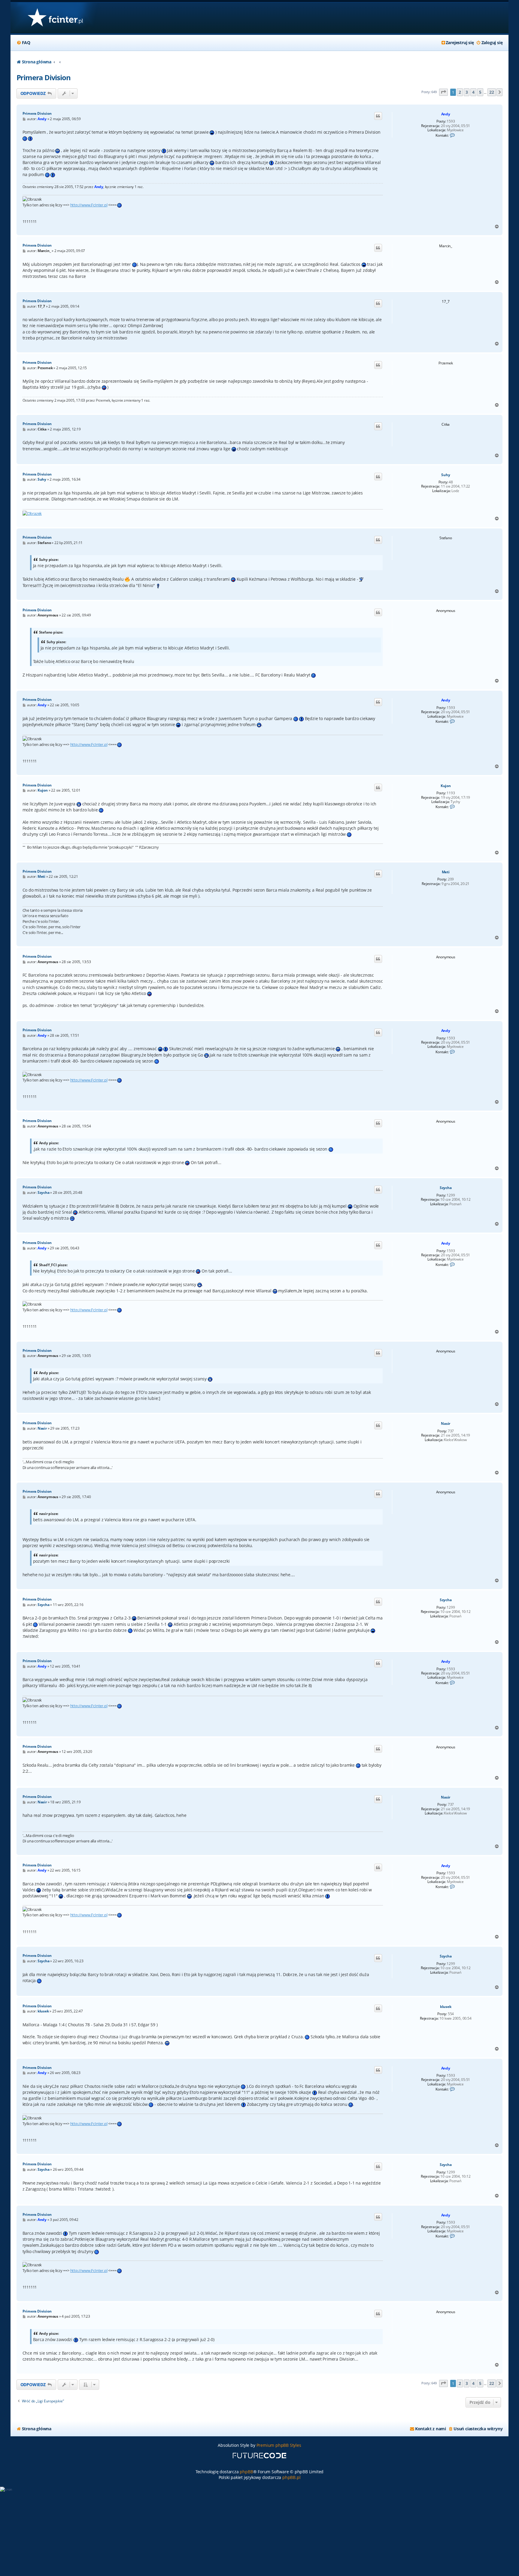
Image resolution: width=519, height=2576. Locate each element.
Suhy (446, 475)
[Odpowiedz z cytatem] (378, 116)
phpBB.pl (291, 2477)
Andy (446, 114)
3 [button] (467, 92)
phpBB (246, 2472)
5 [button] (480, 92)
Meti (446, 872)
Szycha (446, 1188)
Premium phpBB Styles (279, 2445)
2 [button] (460, 92)
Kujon (446, 786)
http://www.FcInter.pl (89, 205)
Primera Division (44, 77)
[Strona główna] (55, 18)
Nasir (446, 1424)
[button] (444, 92)
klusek (446, 2007)
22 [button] (492, 92)
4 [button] (473, 92)
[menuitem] (23, 43)
